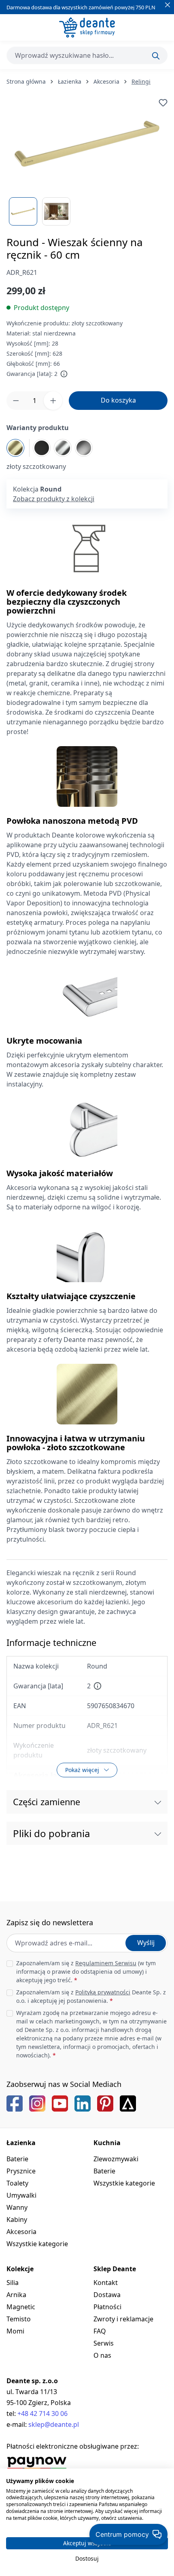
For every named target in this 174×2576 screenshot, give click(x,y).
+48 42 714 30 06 (42, 2414)
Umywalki (21, 2195)
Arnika (16, 2295)
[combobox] (87, 55)
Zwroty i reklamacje (123, 2319)
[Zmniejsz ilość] (16, 401)
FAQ (100, 2331)
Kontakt (106, 2283)
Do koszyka (118, 400)
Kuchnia (107, 2143)
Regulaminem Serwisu (106, 1963)
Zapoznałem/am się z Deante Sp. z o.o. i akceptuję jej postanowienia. (91, 1996)
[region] (87, 162)
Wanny (17, 2207)
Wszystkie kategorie (37, 2244)
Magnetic (21, 2307)
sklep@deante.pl (54, 2424)
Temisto (19, 2319)
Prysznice (21, 2171)
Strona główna (26, 81)
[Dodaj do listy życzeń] (163, 103)
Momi (15, 2331)
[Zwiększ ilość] (53, 401)
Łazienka (21, 2143)
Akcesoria (21, 2232)
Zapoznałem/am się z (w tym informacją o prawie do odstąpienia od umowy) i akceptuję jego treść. (86, 1972)
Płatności (107, 2307)
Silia (13, 2283)
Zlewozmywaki (116, 2159)
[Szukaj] (156, 56)
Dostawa (107, 2295)
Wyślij (146, 1943)
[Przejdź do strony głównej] (87, 27)
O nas (102, 2355)
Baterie (17, 2159)
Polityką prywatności (103, 1992)
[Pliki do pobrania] (158, 1833)
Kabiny (17, 2219)
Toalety (17, 2183)
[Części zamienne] (158, 1802)
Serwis (104, 2343)
